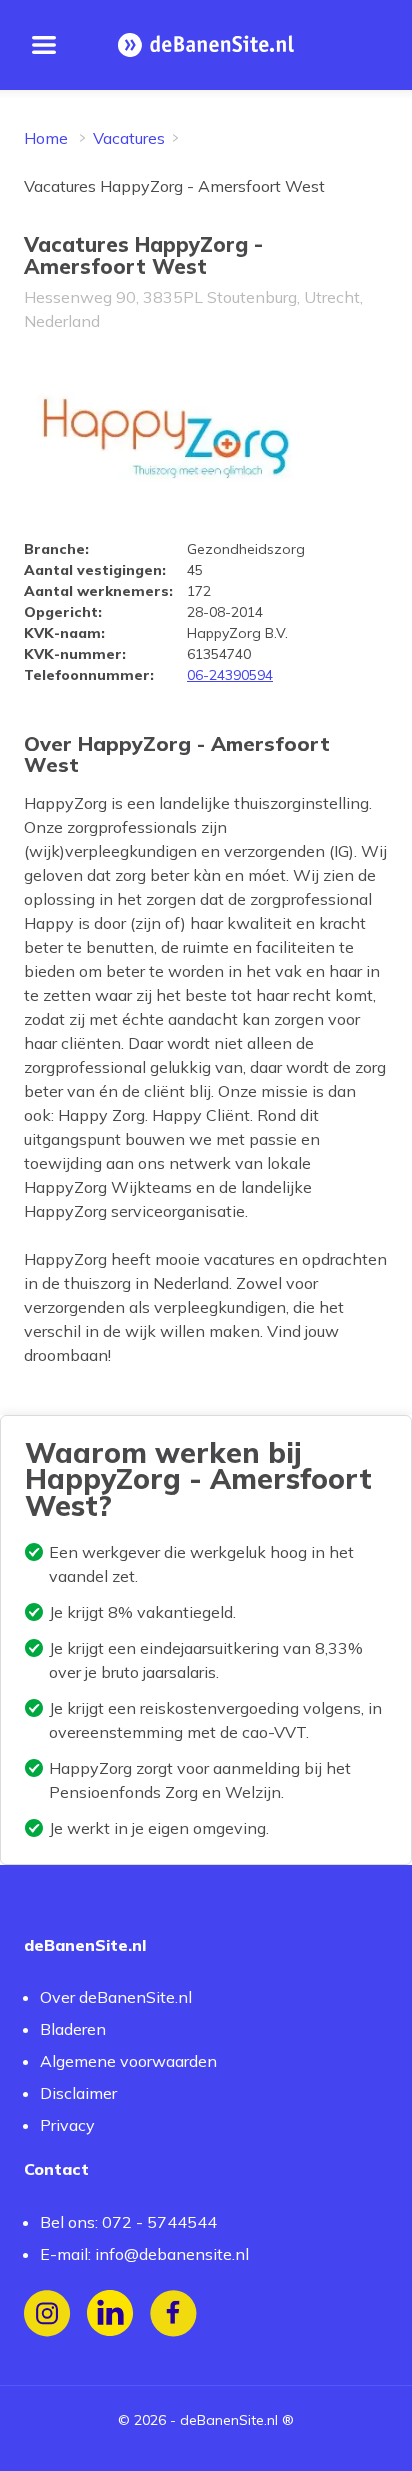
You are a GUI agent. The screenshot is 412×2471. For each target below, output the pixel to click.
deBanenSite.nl (229, 2420)
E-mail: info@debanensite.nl (144, 2254)
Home (46, 138)
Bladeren (73, 2029)
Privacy (67, 2125)
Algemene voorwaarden (128, 2061)
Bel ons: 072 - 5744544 (128, 2222)
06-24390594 (230, 675)
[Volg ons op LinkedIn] (110, 2313)
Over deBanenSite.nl (116, 1997)
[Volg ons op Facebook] (173, 2313)
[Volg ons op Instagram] (47, 2313)
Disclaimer (78, 2093)
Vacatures (129, 138)
